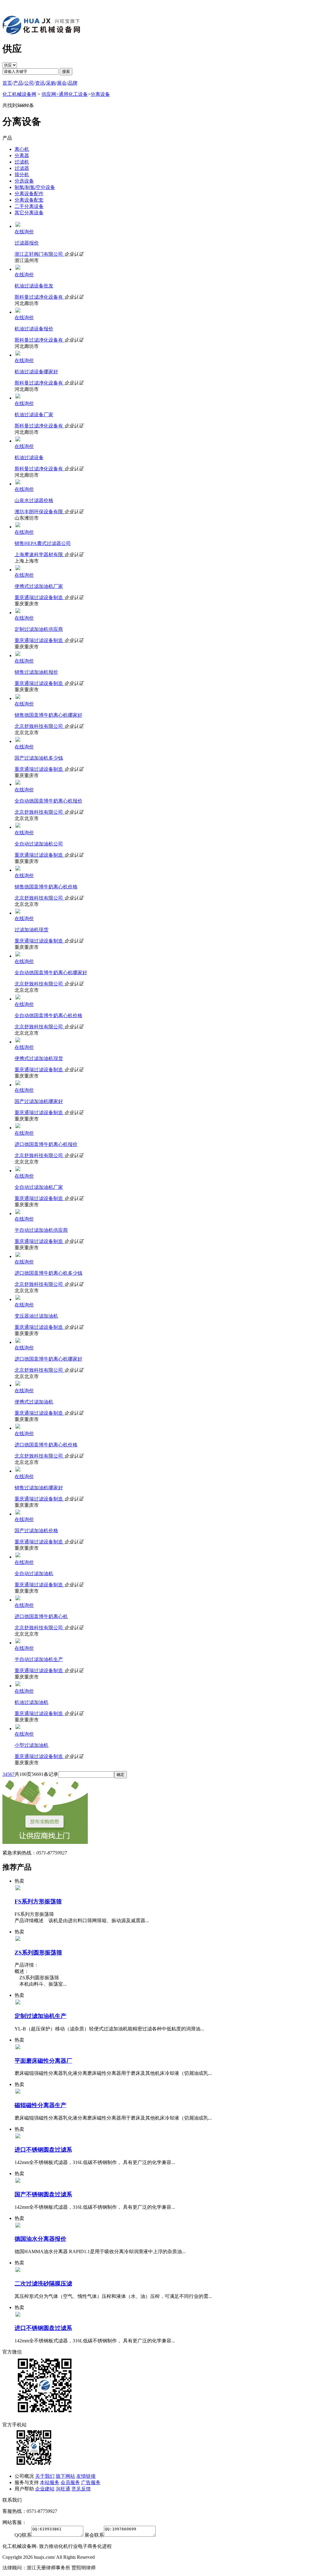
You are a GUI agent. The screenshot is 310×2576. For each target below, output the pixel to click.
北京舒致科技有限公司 (39, 726)
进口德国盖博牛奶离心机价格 (46, 1445)
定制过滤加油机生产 (40, 2016)
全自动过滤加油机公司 (39, 844)
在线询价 (24, 232)
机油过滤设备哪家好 (36, 372)
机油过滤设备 (29, 457)
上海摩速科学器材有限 (39, 555)
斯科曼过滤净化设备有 (39, 297)
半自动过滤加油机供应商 (41, 1230)
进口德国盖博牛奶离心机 (41, 1616)
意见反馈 (81, 2489)
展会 (62, 83)
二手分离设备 (29, 206)
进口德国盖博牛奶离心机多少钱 (48, 1273)
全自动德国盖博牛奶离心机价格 (48, 1015)
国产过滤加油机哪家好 (39, 1101)
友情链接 (86, 2476)
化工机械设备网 (19, 94)
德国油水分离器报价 (40, 2239)
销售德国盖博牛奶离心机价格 (46, 887)
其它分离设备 (29, 213)
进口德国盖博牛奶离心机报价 (46, 1144)
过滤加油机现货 (31, 930)
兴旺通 (63, 2489)
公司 (29, 83)
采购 (51, 83)
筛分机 (22, 175)
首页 (7, 83)
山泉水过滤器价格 (34, 500)
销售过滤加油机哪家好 (39, 1488)
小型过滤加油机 (31, 1745)
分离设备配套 (29, 200)
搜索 (66, 71)
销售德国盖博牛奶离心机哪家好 (48, 715)
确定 (120, 1775)
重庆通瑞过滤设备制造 (39, 597)
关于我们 (45, 2476)
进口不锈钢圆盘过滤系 (43, 2150)
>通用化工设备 (72, 94)
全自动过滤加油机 (34, 1574)
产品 (18, 83)
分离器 (22, 156)
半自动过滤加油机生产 (39, 1659)
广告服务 (91, 2482)
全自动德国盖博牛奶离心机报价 (48, 801)
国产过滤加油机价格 (36, 1531)
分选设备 (24, 181)
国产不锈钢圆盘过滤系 (43, 2194)
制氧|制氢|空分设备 (35, 187)
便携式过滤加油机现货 (39, 1058)
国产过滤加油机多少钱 (39, 758)
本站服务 (50, 2482)
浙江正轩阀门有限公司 (39, 254)
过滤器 (22, 168)
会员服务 (70, 2482)
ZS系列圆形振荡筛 (38, 1953)
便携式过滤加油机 (34, 1402)
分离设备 (100, 94)
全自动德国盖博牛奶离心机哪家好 (51, 973)
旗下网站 (65, 2476)
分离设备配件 (29, 194)
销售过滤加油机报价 (36, 672)
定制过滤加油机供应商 (39, 629)
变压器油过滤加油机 (36, 1316)
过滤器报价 (27, 243)
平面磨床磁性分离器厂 (43, 2061)
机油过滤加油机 (31, 1702)
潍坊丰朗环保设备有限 (39, 512)
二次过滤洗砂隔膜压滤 (43, 2284)
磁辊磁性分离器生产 (40, 2105)
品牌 (73, 83)
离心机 (22, 149)
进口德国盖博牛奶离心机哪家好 (48, 1359)
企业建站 (45, 2489)
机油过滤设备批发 (34, 286)
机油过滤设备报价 (34, 329)
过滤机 (22, 162)
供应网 (49, 94)
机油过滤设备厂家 (34, 415)
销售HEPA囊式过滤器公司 (43, 543)
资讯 (40, 83)
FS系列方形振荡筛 (38, 1901)
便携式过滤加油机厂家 (39, 586)
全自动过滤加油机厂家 (39, 1187)
